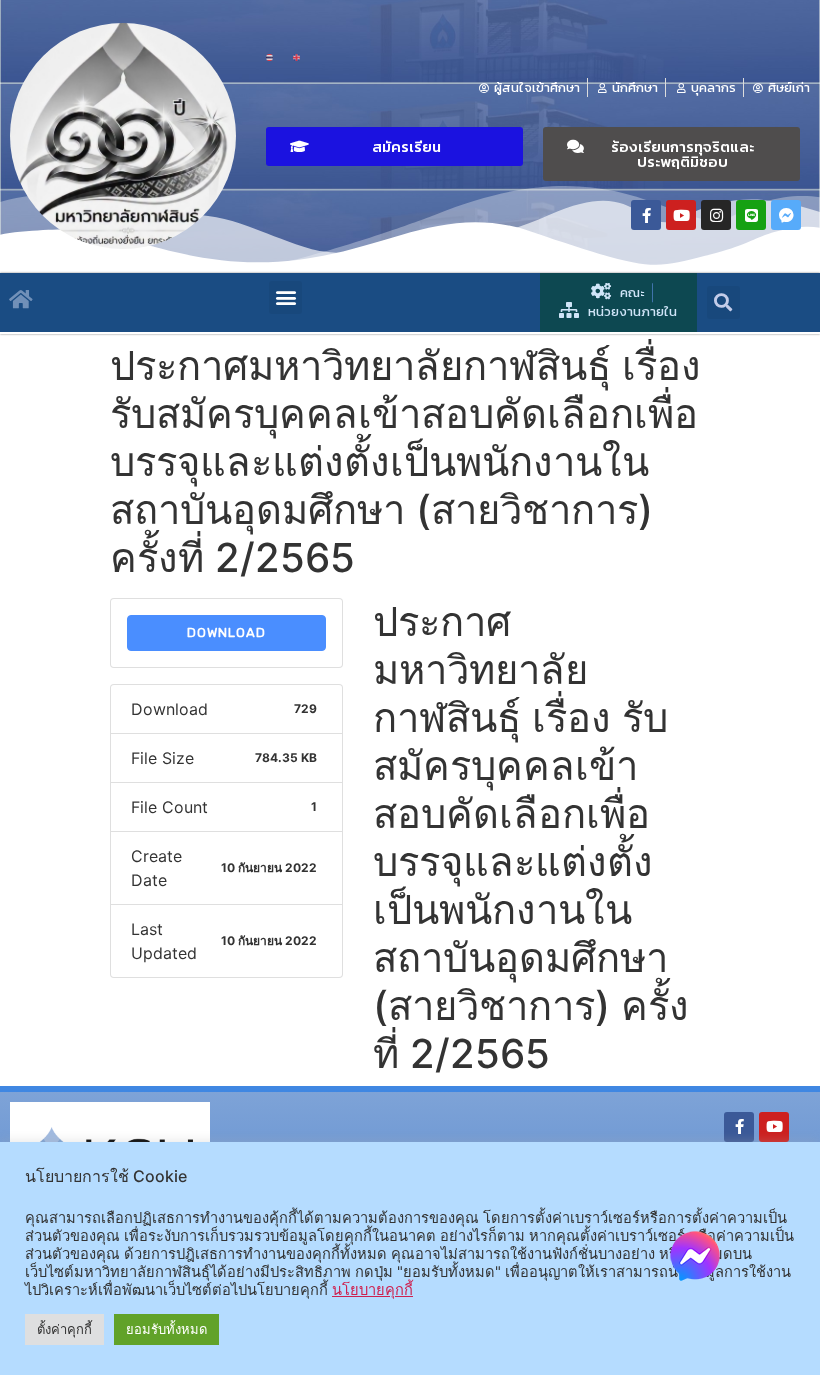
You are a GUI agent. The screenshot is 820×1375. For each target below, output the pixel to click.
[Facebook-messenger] (786, 215)
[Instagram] (716, 215)
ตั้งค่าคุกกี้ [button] (64, 1329)
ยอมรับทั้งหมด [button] (166, 1329)
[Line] (751, 215)
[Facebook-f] (646, 215)
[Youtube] (681, 215)
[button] (394, 146)
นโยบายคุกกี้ (372, 1290)
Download (226, 632)
